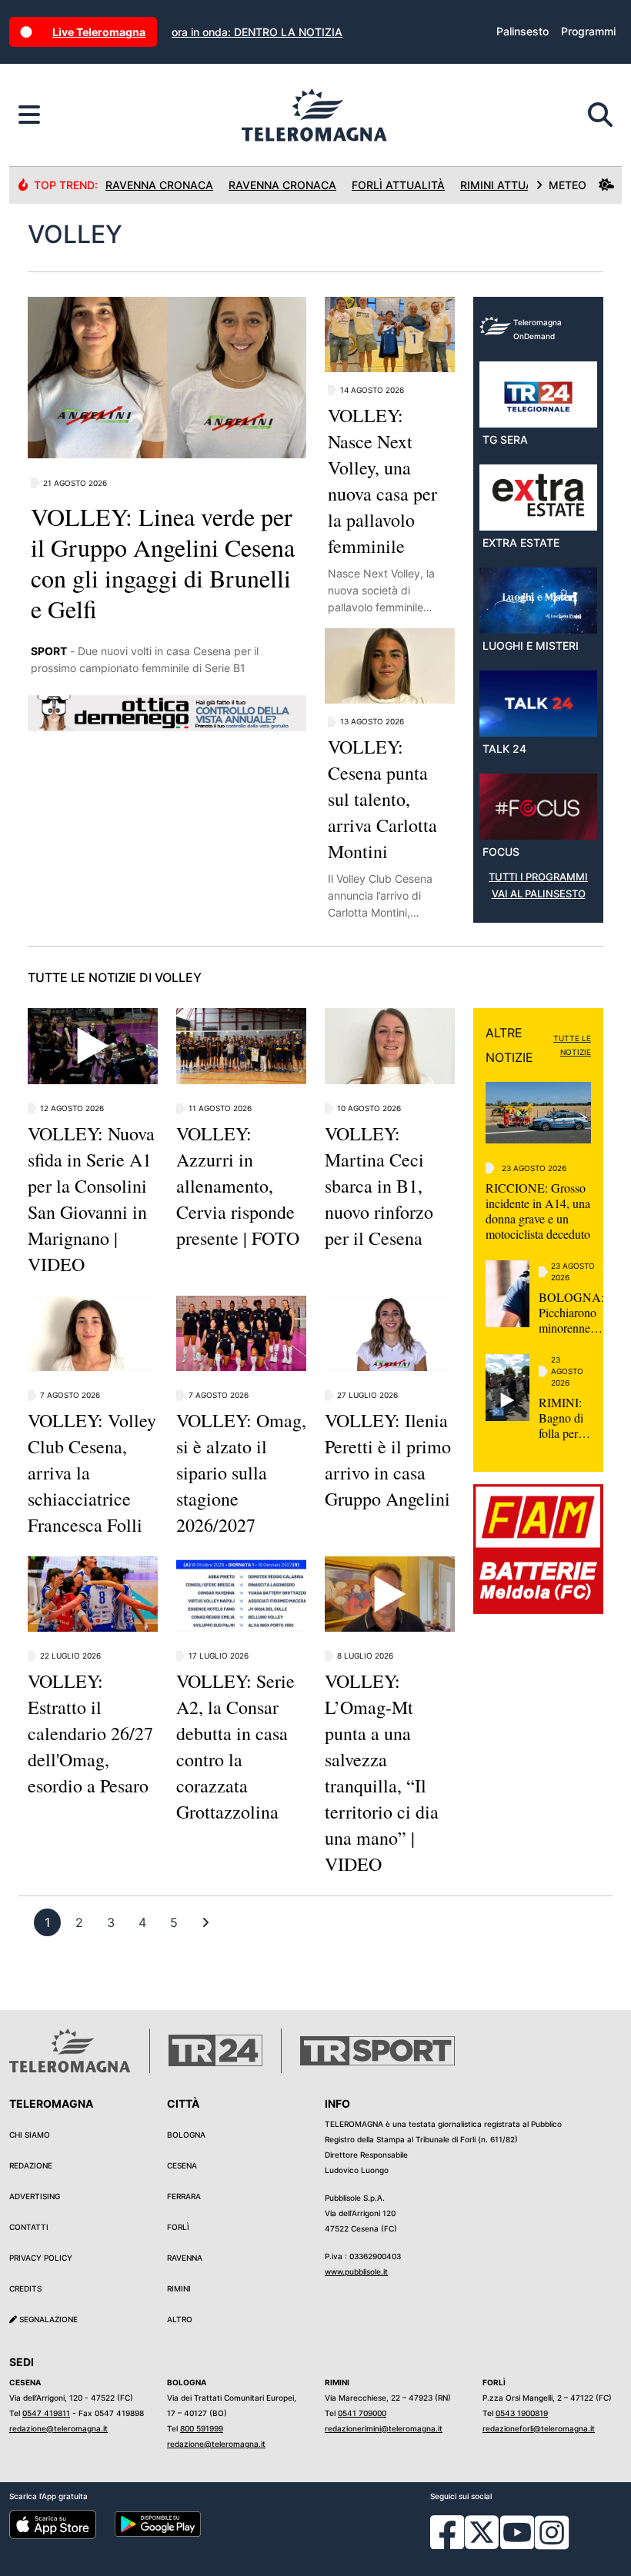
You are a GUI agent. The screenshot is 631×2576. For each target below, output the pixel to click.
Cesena (182, 2165)
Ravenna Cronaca (159, 185)
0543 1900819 (522, 2413)
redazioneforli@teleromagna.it (539, 2428)
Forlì (178, 2227)
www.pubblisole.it (356, 2271)
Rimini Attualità (508, 185)
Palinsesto (522, 31)
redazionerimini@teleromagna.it (384, 2428)
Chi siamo (30, 2135)
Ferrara (184, 2196)
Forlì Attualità (398, 185)
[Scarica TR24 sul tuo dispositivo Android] (158, 2523)
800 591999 (202, 2428)
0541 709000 (362, 2413)
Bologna (186, 2135)
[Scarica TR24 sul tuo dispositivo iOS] (53, 2523)
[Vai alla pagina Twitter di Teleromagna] (482, 2531)
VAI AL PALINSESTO (539, 894)
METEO (568, 185)
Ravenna (185, 2258)
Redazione (31, 2165)
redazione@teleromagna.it (58, 2428)
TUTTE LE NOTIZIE (572, 1045)
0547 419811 (46, 2413)
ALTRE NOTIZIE (509, 1045)
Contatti (29, 2227)
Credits (25, 2288)
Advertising (35, 2196)
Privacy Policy (41, 2258)
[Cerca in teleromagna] (600, 115)
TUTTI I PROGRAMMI (538, 877)
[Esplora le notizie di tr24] (29, 115)
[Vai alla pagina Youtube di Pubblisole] (517, 2544)
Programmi (588, 31)
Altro (180, 2319)
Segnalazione (47, 2319)
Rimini (179, 2288)
